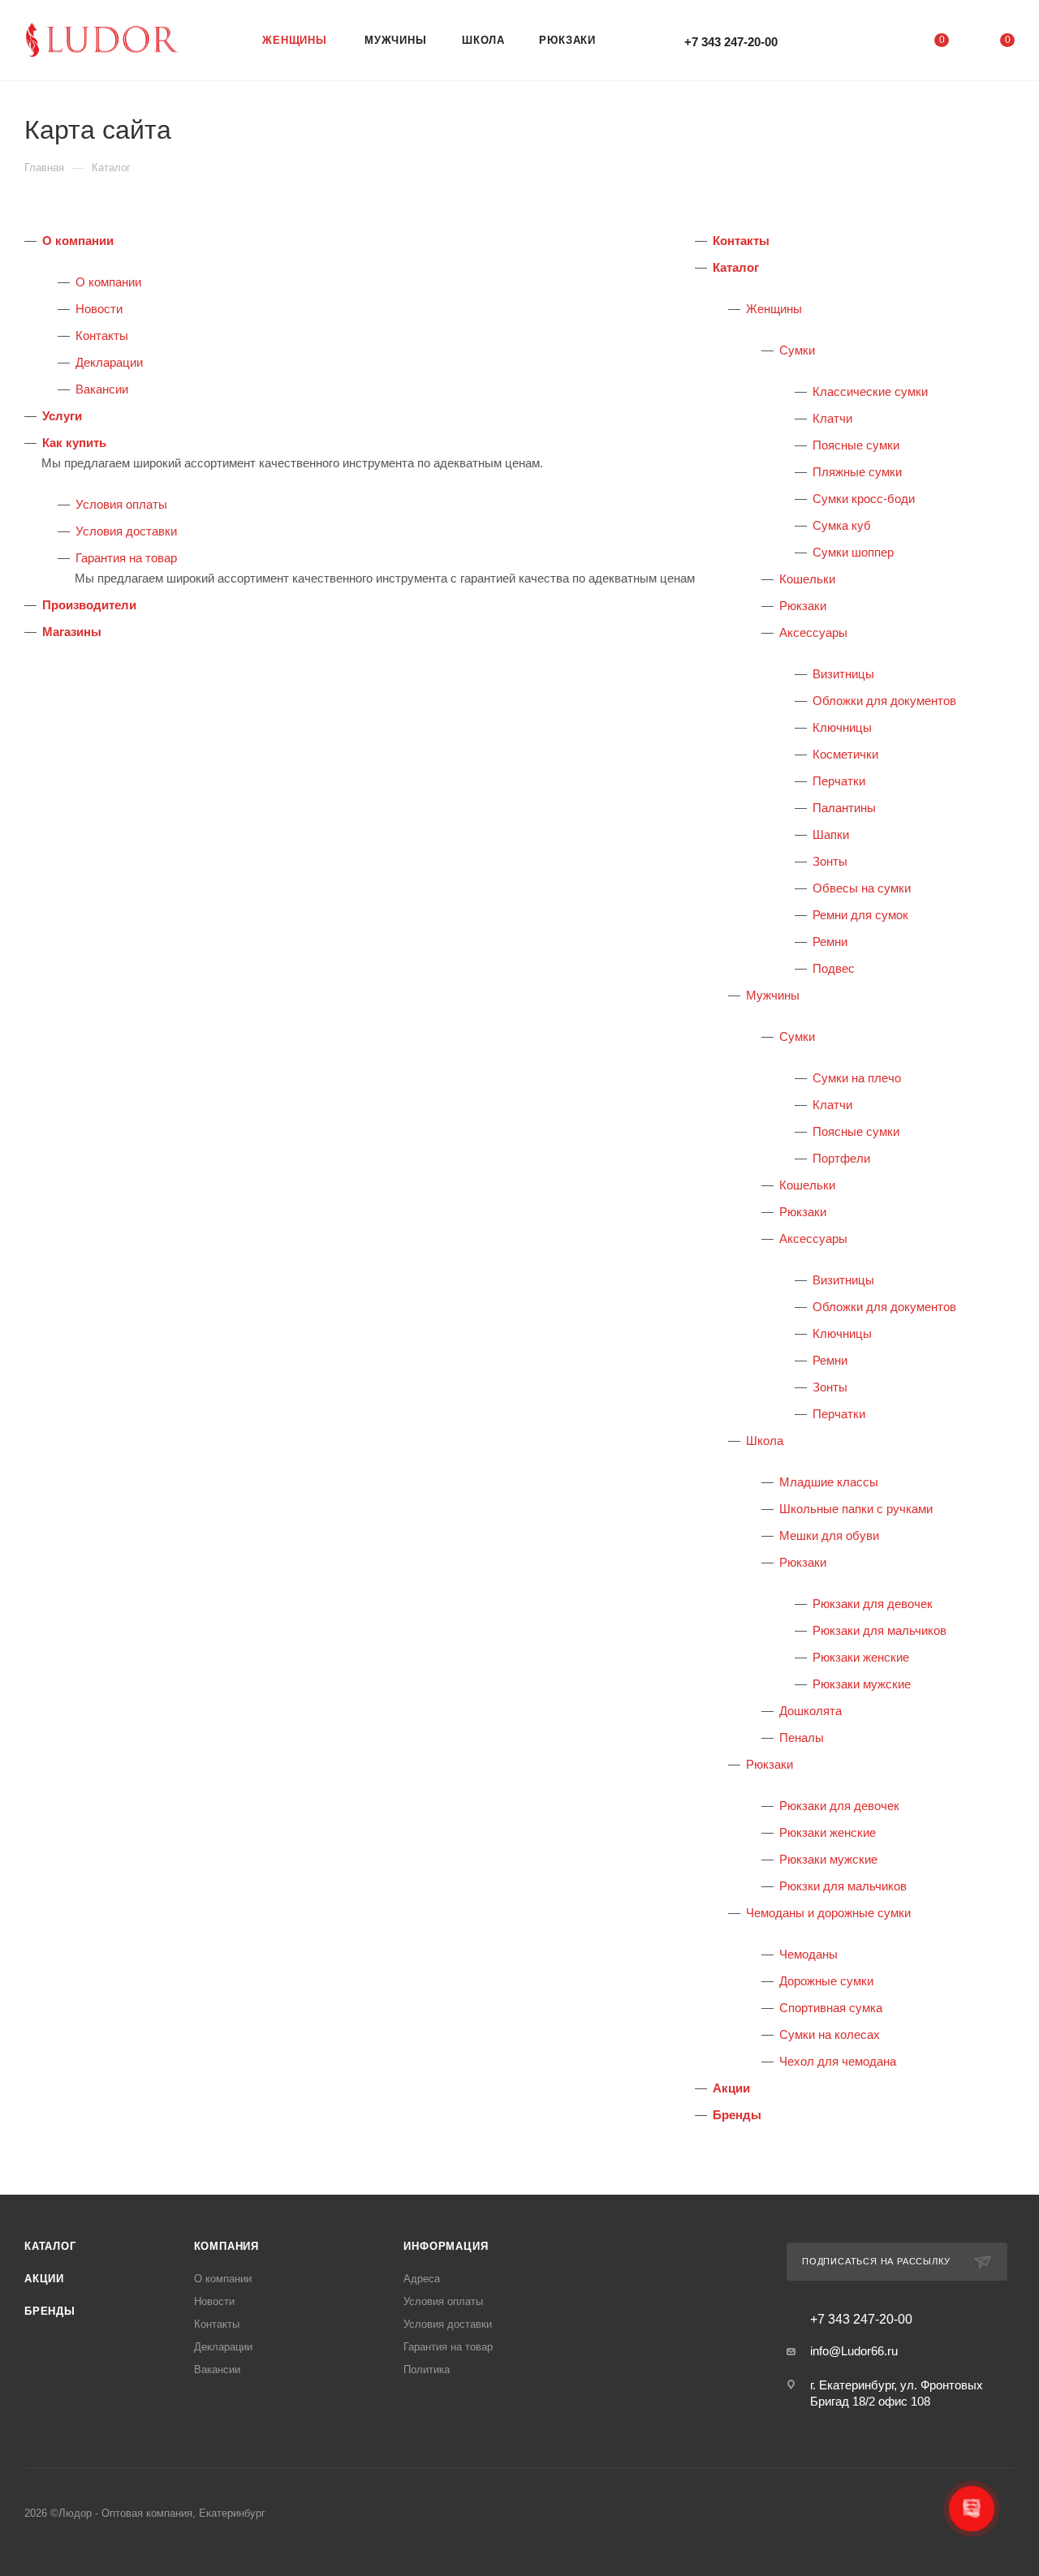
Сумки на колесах (830, 2034)
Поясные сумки (856, 445)
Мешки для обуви (829, 1535)
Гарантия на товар (126, 558)
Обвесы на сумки (862, 888)
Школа (765, 1441)
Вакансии (102, 389)
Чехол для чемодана (838, 2061)
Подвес (834, 968)
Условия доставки (126, 531)
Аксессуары (813, 632)
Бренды (737, 2115)
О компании (78, 241)
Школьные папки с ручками (856, 1509)
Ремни (830, 942)
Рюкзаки (803, 606)
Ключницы (842, 727)
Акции (731, 2088)
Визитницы (843, 674)
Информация (446, 2246)
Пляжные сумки (857, 472)
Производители (89, 605)
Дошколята (811, 1711)
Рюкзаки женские (861, 1657)
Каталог (736, 267)
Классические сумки (870, 391)
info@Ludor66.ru (854, 2351)
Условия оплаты (121, 504)
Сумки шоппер (853, 552)
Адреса (422, 2279)
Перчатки (839, 781)
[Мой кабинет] (875, 43)
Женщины (774, 309)
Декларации (109, 362)
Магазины (72, 632)
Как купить (74, 443)
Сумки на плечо (857, 1078)
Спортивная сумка (831, 2008)
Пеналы (802, 1737)
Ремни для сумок (860, 915)
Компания (226, 2246)
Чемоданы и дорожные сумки (828, 1913)
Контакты (102, 335)
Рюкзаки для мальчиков (879, 1630)
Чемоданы (808, 1954)
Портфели (841, 1158)
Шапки (831, 834)
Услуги (62, 416)
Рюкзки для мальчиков (843, 1886)
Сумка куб (842, 525)
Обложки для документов (884, 701)
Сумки (797, 350)
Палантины (844, 808)
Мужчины (773, 995)
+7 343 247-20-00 (731, 42)
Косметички (845, 754)
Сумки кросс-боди (864, 499)
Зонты (830, 861)
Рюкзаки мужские (862, 1684)
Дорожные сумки (826, 1981)
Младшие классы (829, 1482)
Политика (427, 2370)
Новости (99, 309)
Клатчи (832, 418)
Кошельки (807, 579)
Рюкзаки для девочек (873, 1604)
